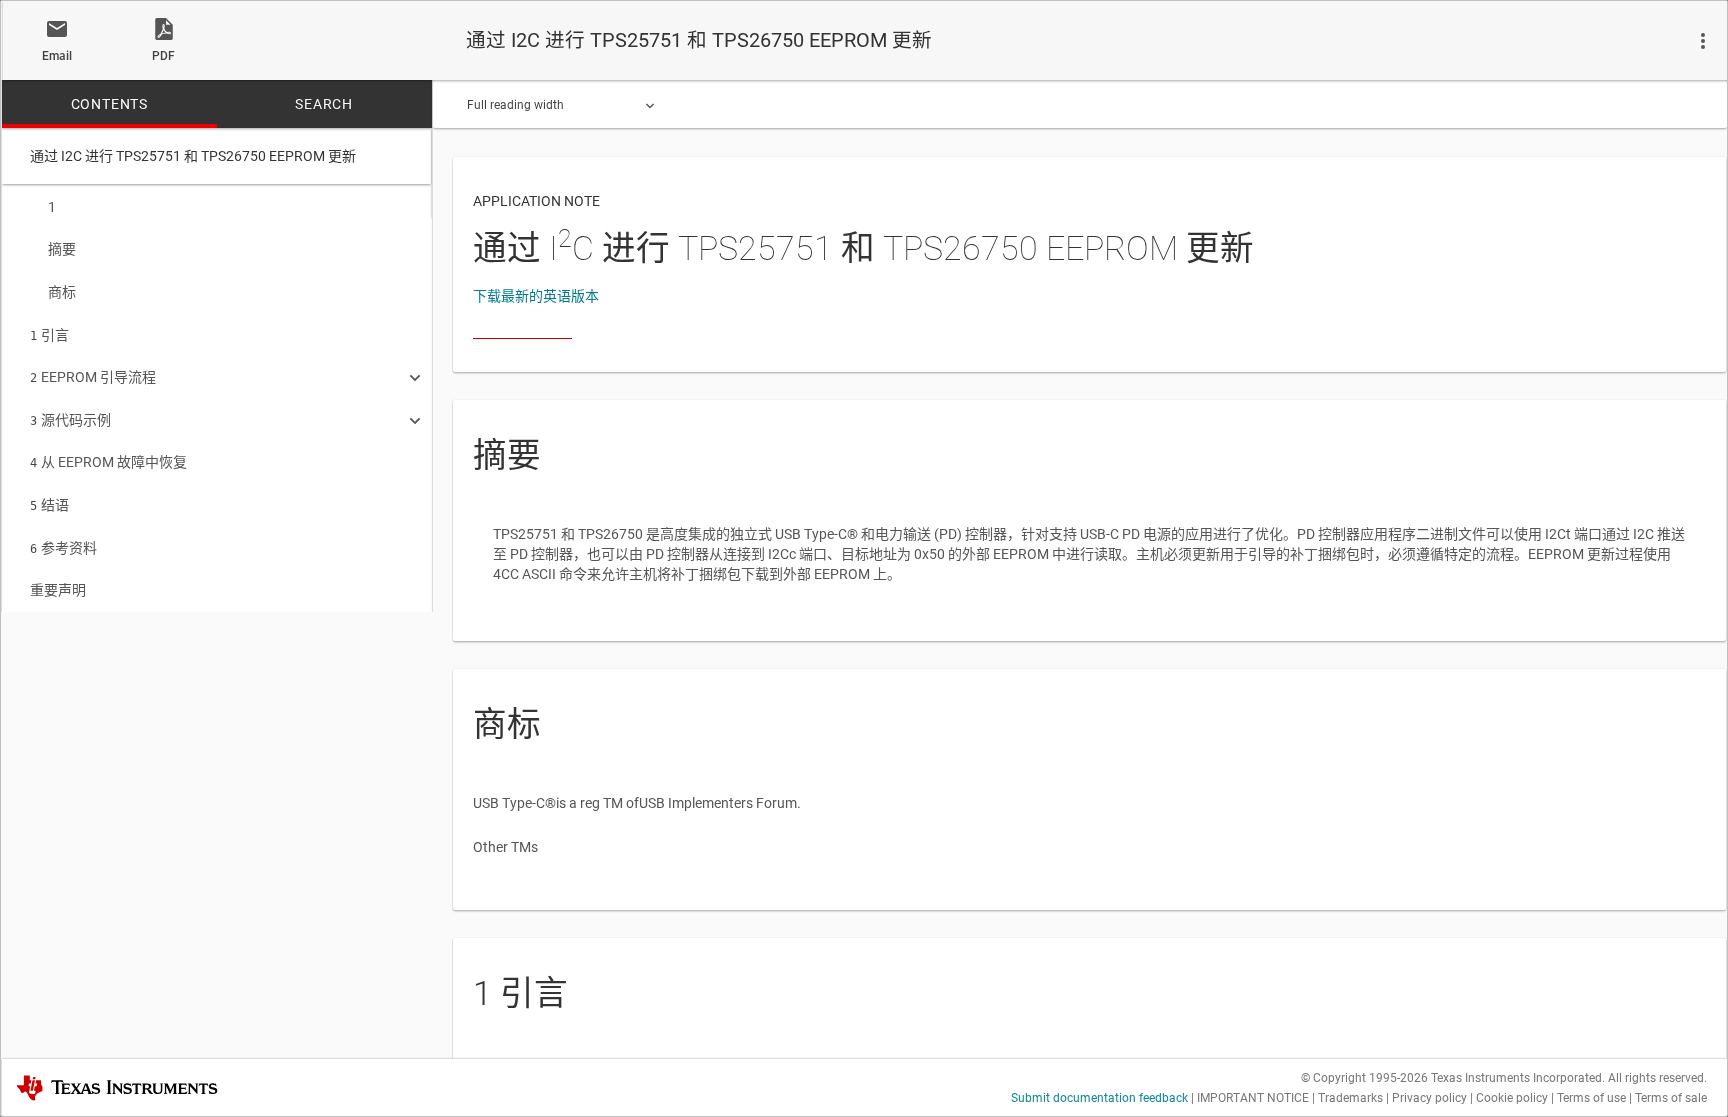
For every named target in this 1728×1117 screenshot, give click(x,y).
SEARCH (324, 104)
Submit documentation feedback (1099, 1098)
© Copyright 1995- (1364, 1078)
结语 (49, 505)
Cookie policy (1512, 1098)
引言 (49, 335)
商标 (62, 292)
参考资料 (63, 548)
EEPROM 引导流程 (93, 377)
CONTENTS (109, 104)
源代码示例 (70, 420)
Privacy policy (1429, 1098)
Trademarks (1350, 1098)
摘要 (62, 249)
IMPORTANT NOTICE (1253, 1098)
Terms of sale (1671, 1098)
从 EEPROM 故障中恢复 (108, 462)
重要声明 (58, 590)
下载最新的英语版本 (536, 296)
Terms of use (1591, 1098)
